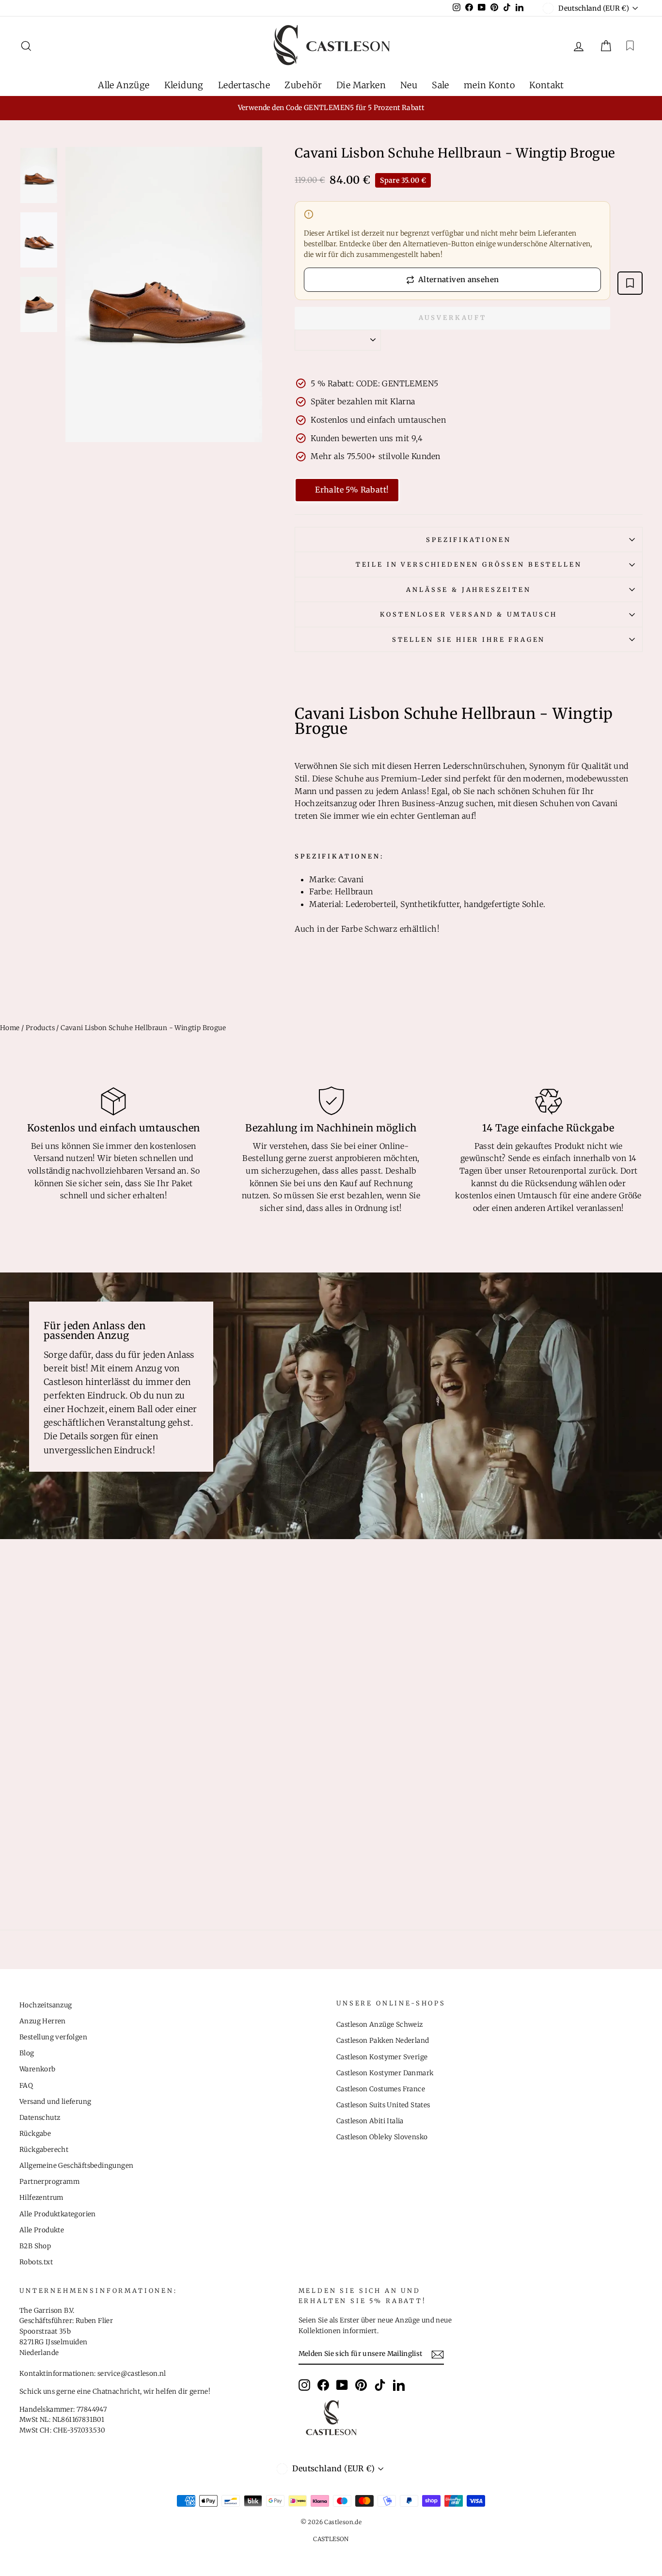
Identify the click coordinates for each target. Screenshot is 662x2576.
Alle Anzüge (124, 85)
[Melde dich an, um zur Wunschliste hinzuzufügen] (630, 283)
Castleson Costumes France (381, 2089)
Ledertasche (244, 85)
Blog (27, 2053)
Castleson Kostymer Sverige (382, 2057)
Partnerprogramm (49, 2182)
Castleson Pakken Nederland (383, 2041)
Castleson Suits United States (383, 2105)
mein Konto (489, 85)
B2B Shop (35, 2246)
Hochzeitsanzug (46, 2005)
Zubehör (303, 85)
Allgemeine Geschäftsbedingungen (76, 2166)
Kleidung (184, 85)
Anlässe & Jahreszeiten (468, 589)
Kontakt (547, 85)
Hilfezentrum (41, 2198)
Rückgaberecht (44, 2150)
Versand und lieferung (55, 2102)
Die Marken (361, 85)
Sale (441, 85)
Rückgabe (35, 2134)
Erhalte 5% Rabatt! (352, 490)
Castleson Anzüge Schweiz (380, 2025)
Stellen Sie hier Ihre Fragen (469, 639)
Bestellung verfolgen (53, 2037)
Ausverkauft (453, 318)
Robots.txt (36, 2262)
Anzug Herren (43, 2021)
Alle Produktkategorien (58, 2214)
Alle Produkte (42, 2230)
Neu (409, 85)
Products (40, 1028)
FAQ (26, 2086)
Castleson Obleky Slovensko (382, 2137)
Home (10, 1028)
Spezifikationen (469, 540)
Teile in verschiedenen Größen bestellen (469, 564)
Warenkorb (38, 2069)
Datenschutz (40, 2118)
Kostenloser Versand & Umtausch (468, 614)
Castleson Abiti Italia (370, 2121)
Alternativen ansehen (459, 279)
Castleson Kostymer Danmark (385, 2073)
